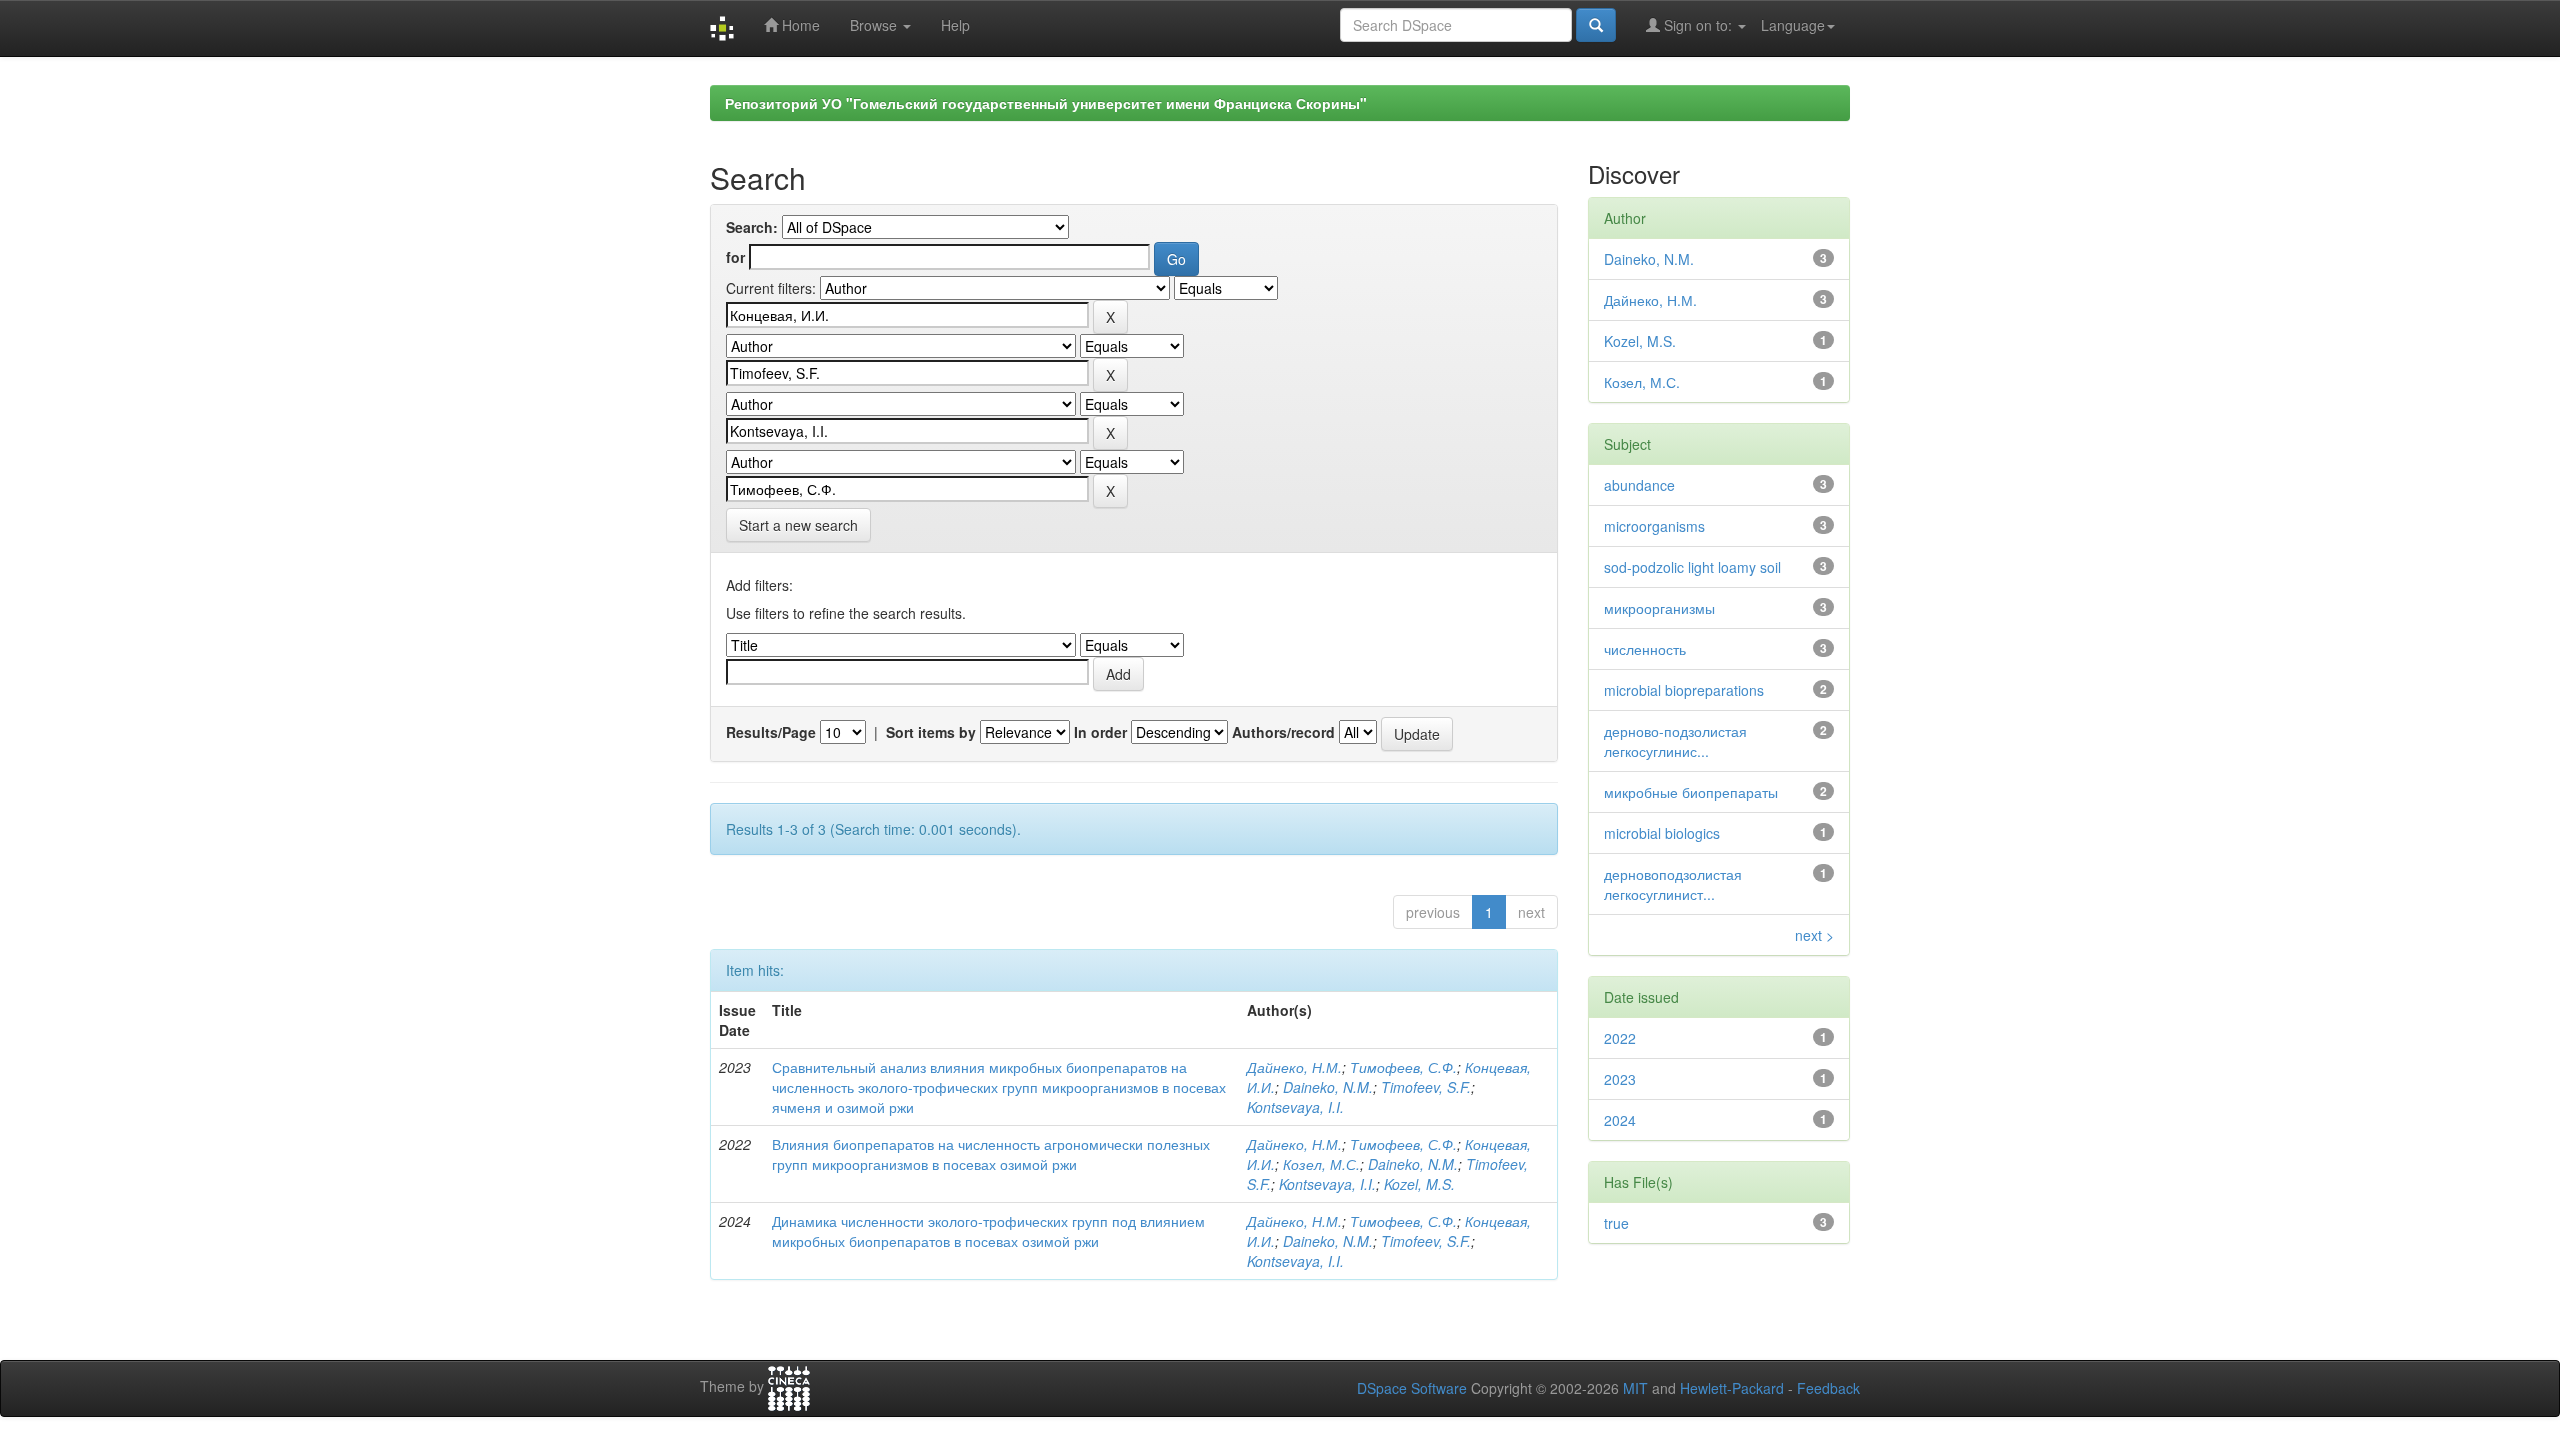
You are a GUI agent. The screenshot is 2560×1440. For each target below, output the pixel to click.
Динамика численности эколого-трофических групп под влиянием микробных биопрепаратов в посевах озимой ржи (988, 1231)
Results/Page (771, 732)
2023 (1620, 1079)
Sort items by (931, 732)
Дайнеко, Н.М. (1294, 1067)
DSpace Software (1412, 1388)
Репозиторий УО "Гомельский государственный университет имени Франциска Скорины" (1046, 103)
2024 (1620, 1120)
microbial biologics (1662, 833)
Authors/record (1283, 732)
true (1616, 1223)
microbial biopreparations (1684, 690)
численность (1645, 649)
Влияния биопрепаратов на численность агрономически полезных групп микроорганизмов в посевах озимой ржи (991, 1154)
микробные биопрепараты (1691, 792)
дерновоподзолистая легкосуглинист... (1673, 884)
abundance (1639, 485)
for (735, 257)
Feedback (1828, 1388)
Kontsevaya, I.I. (1295, 1107)
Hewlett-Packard (1732, 1388)
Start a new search (798, 525)
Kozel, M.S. (1419, 1184)
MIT (1635, 1388)
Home (799, 25)
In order (1100, 732)
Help (955, 25)
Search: (752, 227)
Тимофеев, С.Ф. (1403, 1067)
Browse (875, 25)
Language (1793, 25)
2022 (1620, 1038)
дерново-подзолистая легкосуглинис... (1675, 741)
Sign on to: (1698, 25)
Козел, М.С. (1321, 1164)
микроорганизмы (1659, 608)
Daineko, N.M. (1328, 1087)
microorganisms (1654, 526)
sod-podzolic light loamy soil (1692, 567)
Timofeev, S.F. (1426, 1087)
